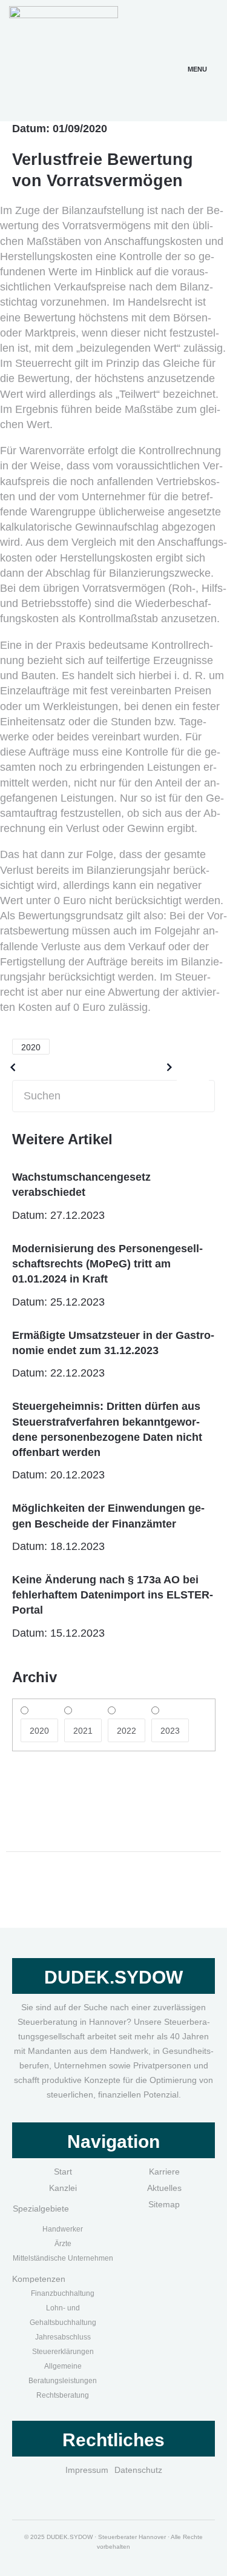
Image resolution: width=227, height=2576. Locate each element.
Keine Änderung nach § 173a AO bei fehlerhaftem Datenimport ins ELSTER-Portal (113, 1595)
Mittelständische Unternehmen (63, 2258)
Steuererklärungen (63, 2352)
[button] (197, 55)
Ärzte (63, 2244)
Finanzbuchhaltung (63, 2293)
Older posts (50, 1067)
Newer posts (130, 1067)
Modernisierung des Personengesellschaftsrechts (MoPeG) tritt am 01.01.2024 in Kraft (107, 1264)
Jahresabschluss (63, 2337)
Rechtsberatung (63, 2395)
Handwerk (59, 2229)
